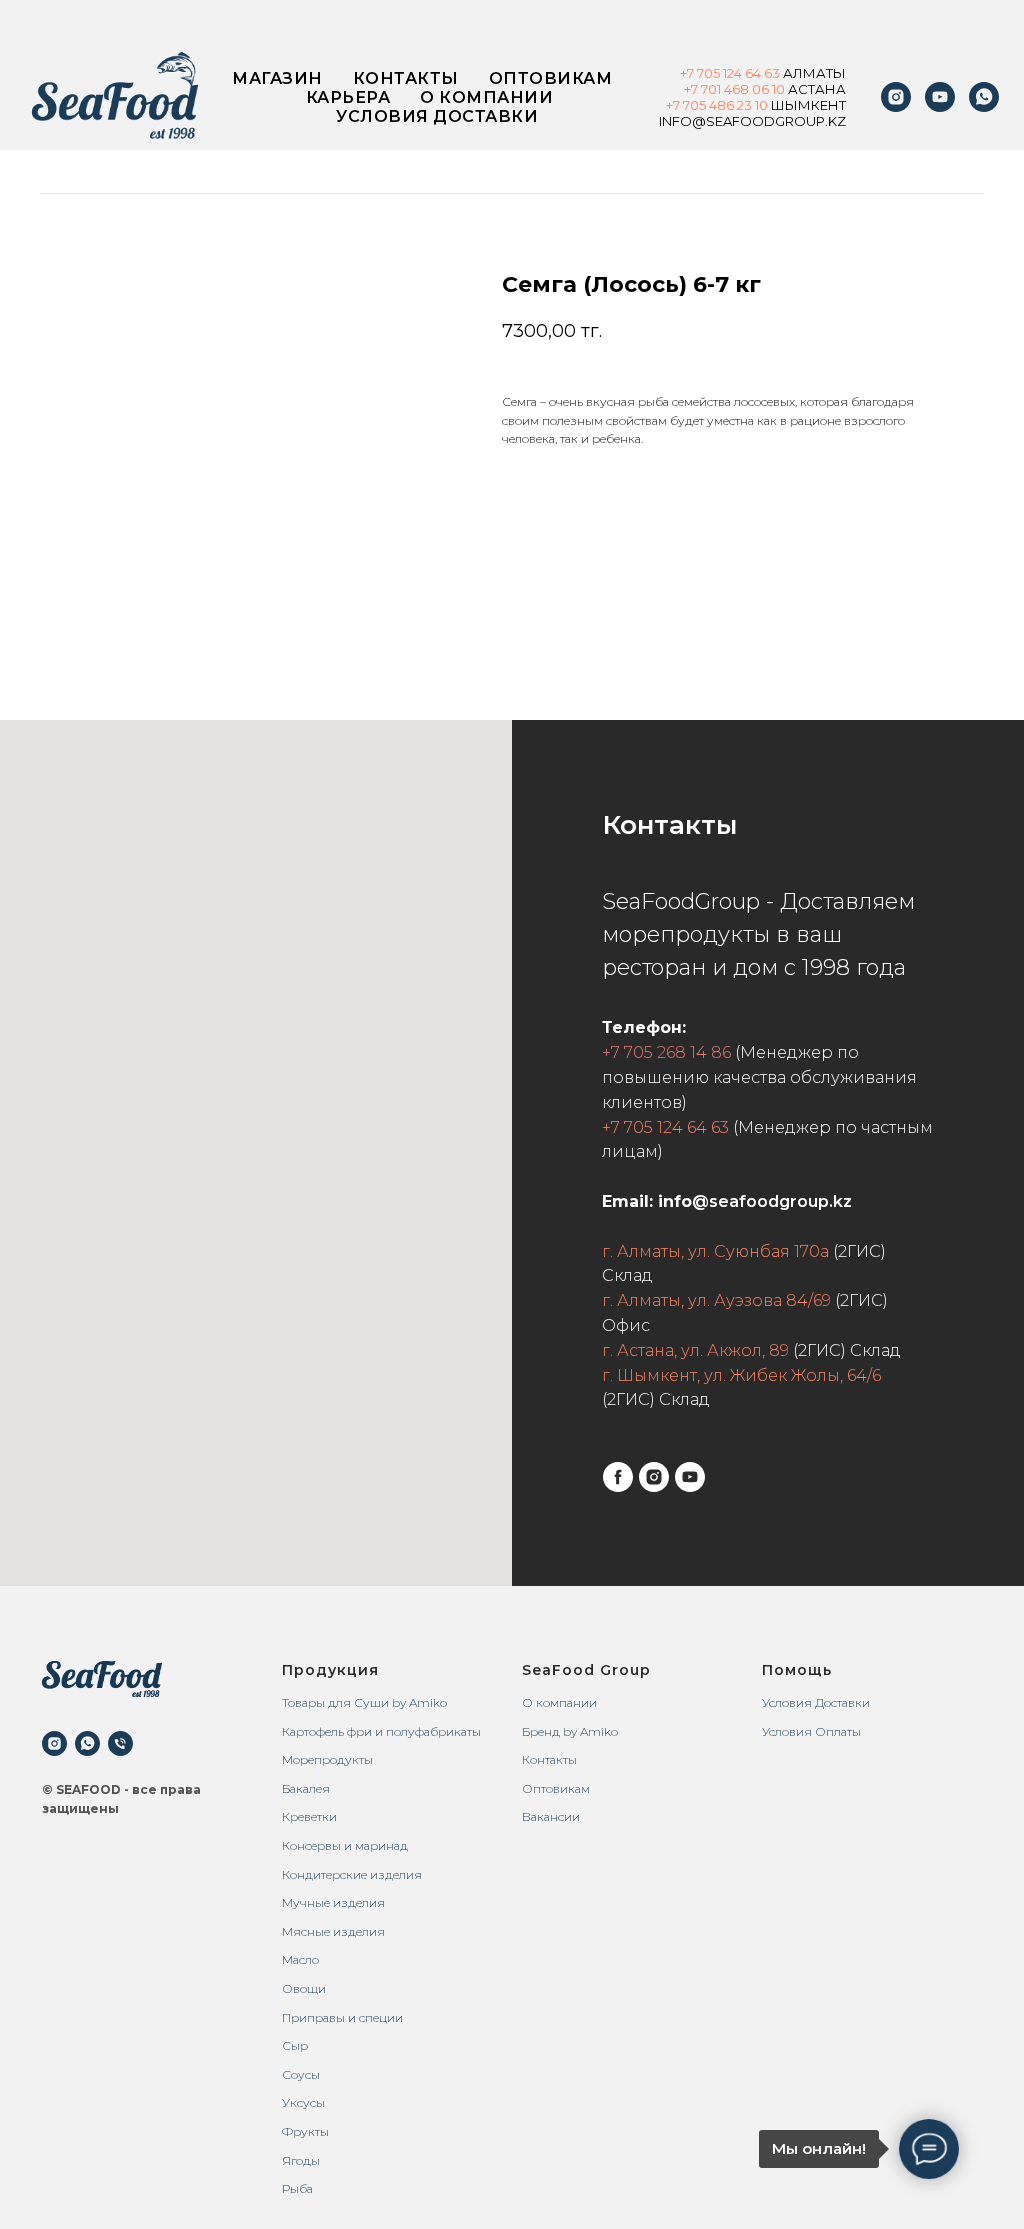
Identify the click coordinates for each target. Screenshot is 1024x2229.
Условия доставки (437, 116)
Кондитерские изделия (352, 1874)
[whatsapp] (87, 1743)
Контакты (406, 78)
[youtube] (940, 97)
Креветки (309, 1816)
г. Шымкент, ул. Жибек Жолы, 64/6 (741, 1375)
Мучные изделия (333, 1902)
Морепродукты (327, 1759)
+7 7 (678, 105)
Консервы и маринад (345, 1845)
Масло (300, 1959)
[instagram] (896, 97)
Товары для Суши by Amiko (364, 1702)
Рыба (297, 2188)
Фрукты (305, 2131)
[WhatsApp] (984, 97)
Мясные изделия (333, 1931)
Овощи (304, 1988)
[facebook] (618, 1477)
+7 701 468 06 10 (734, 89)
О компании (486, 97)
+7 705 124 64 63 (665, 1127)
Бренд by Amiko (570, 1731)
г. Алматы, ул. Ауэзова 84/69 (716, 1300)
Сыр (295, 2045)
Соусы (301, 2074)
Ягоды (301, 2160)
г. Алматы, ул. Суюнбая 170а (715, 1251)
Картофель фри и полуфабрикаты (381, 1731)
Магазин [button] (277, 78)
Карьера (348, 97)
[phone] (120, 1743)
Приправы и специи (342, 2017)
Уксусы (303, 2102)
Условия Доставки (816, 1702)
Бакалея (306, 1788)
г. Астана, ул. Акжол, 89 (695, 1350)
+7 (688, 73)
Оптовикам (551, 78)
